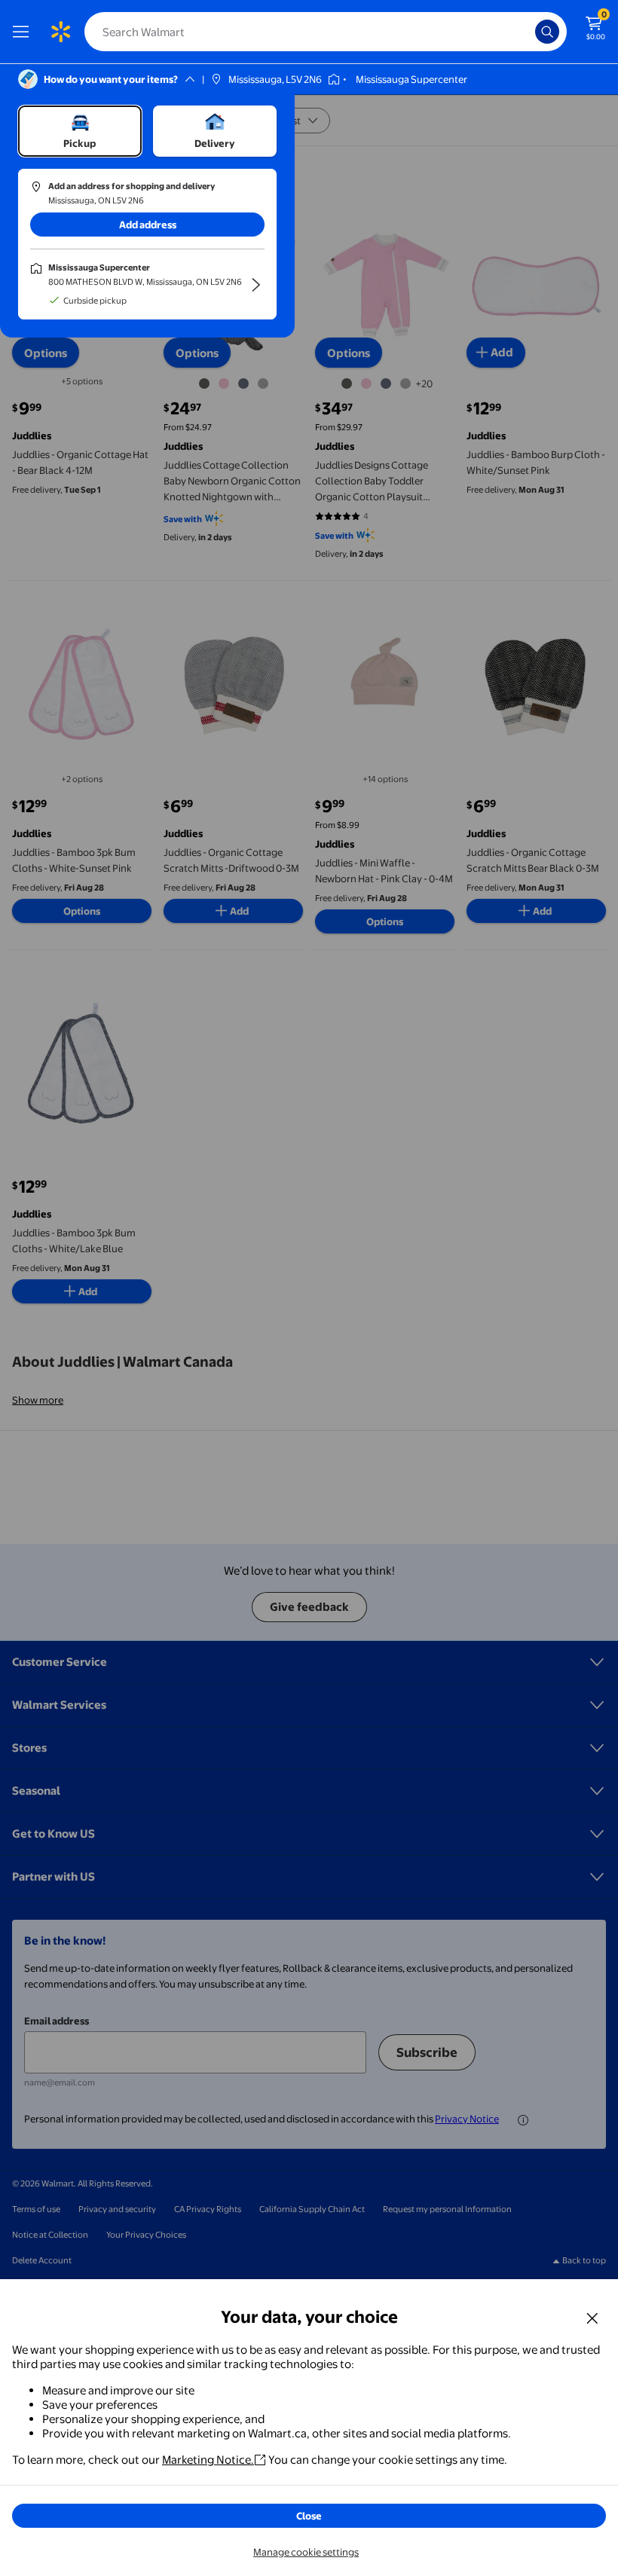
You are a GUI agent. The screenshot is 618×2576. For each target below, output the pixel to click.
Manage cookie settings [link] (306, 2552)
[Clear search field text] (528, 32)
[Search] (547, 32)
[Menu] (24, 32)
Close (309, 2516)
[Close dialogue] (592, 2318)
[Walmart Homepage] (60, 32)
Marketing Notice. (208, 2460)
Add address (148, 225)
